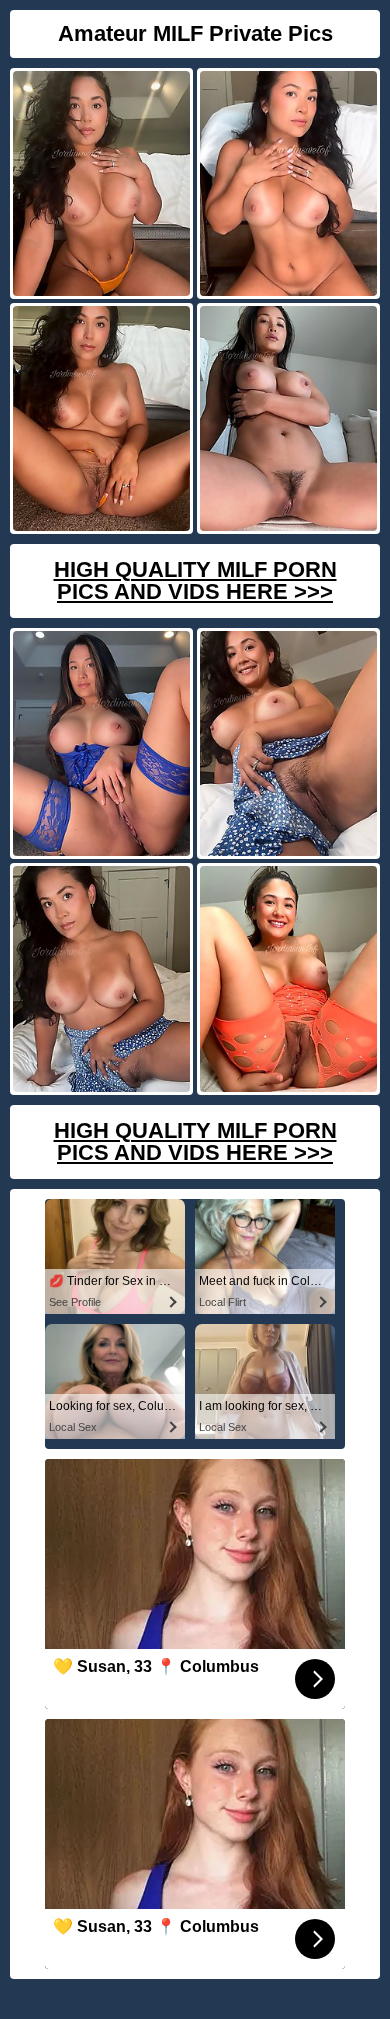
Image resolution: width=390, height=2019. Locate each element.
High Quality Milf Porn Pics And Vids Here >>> (195, 580)
